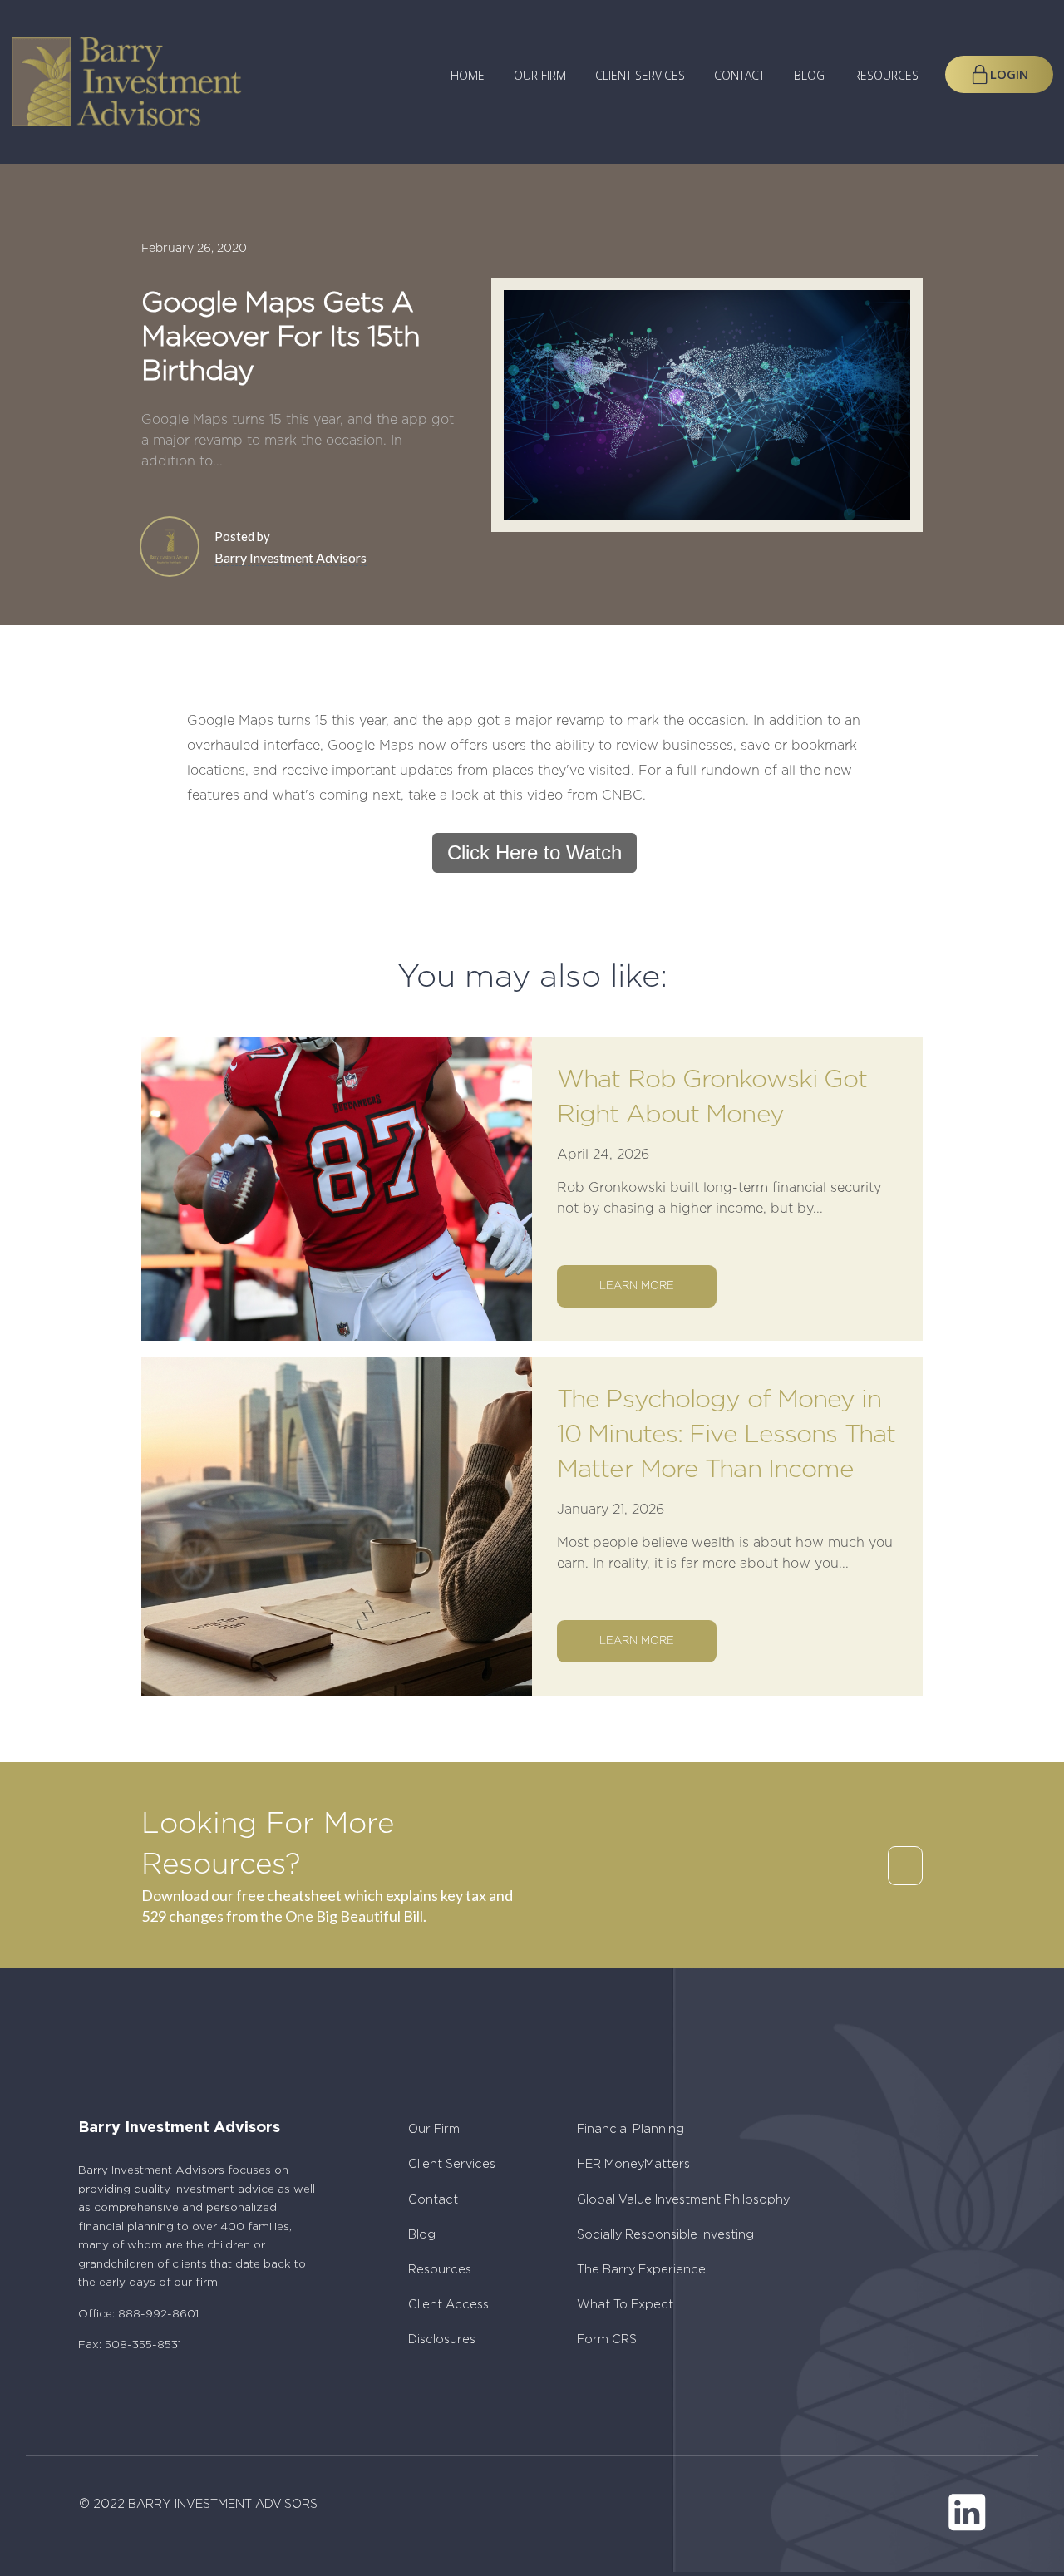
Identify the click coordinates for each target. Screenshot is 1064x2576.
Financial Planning (631, 2129)
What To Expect (625, 2305)
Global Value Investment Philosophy (683, 2200)
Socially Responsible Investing (665, 2235)
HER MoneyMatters (633, 2164)
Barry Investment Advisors (291, 557)
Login (1009, 74)
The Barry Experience (641, 2270)
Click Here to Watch (534, 852)
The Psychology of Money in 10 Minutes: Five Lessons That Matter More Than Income (726, 1435)
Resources (886, 76)
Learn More (637, 1286)
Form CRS (607, 2340)
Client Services (640, 76)
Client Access (448, 2305)
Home (468, 76)
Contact (739, 76)
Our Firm (540, 76)
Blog (809, 76)
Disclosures (442, 2340)
